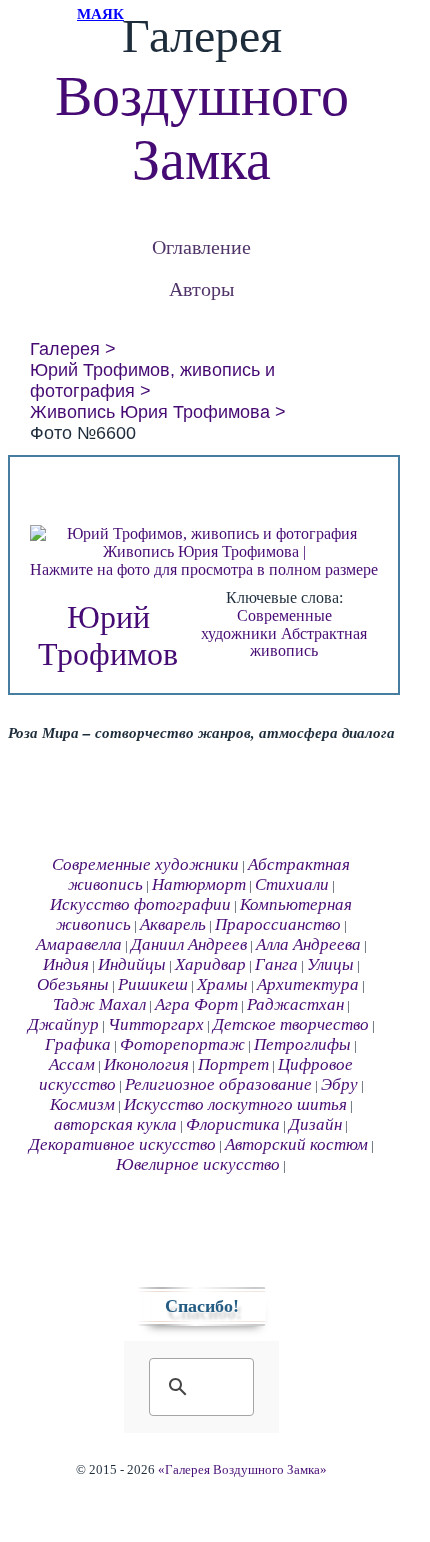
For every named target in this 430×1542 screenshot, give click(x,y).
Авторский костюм (296, 1144)
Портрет (233, 1064)
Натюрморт (199, 884)
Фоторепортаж (182, 1044)
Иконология (146, 1064)
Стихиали (292, 884)
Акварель (173, 924)
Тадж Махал (99, 1004)
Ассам (72, 1064)
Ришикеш (153, 984)
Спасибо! (202, 1306)
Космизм (82, 1104)
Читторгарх (156, 1024)
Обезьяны (73, 984)
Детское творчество (291, 1024)
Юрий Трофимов (108, 635)
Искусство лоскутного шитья (235, 1104)
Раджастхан (295, 1004)
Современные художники (266, 624)
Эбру (339, 1084)
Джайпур (63, 1024)
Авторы (201, 288)
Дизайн (315, 1124)
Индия (66, 964)
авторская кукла (115, 1124)
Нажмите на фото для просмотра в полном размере (204, 569)
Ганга (276, 964)
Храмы (222, 984)
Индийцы (132, 964)
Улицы (330, 964)
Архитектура (308, 984)
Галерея (65, 349)
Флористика (233, 1124)
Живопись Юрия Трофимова (150, 412)
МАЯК (100, 14)
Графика (78, 1044)
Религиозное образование (218, 1084)
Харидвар (210, 964)
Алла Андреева (308, 944)
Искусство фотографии (140, 904)
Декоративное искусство (122, 1144)
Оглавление (201, 246)
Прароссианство (278, 924)
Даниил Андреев (189, 944)
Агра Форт (196, 1004)
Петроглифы (302, 1044)
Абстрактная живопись (308, 642)
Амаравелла (79, 944)
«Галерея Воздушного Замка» (242, 1470)
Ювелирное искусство (198, 1164)
